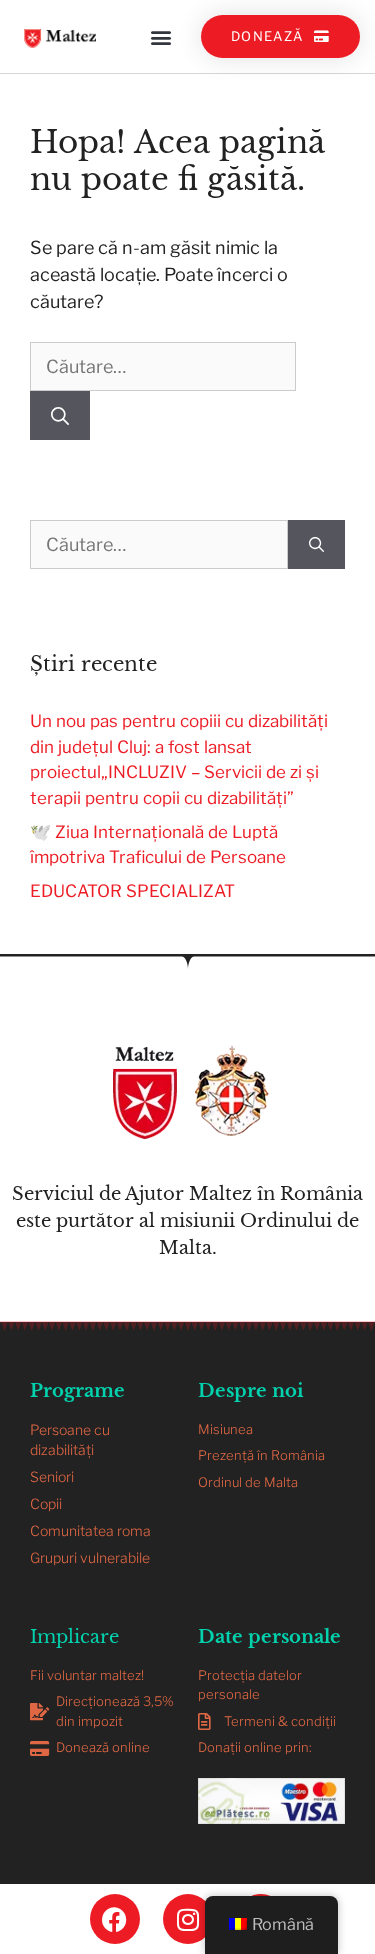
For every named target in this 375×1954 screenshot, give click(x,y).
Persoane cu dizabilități (70, 1439)
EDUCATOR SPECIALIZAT (132, 891)
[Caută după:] (163, 366)
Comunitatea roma (90, 1530)
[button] (161, 36)
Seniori (52, 1476)
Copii (46, 1503)
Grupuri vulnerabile (90, 1557)
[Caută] (60, 415)
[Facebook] (115, 1919)
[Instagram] (188, 1919)
